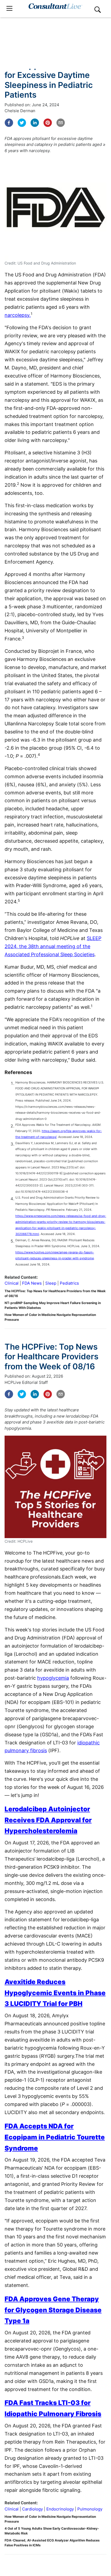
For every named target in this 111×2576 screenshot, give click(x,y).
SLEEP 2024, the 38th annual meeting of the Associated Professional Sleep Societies (53, 946)
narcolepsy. (18, 315)
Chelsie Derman (20, 111)
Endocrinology (60, 2509)
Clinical (12, 1283)
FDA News (32, 1283)
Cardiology (32, 2509)
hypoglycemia (53, 1678)
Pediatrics (69, 1283)
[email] (61, 123)
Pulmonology (90, 2509)
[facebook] (9, 123)
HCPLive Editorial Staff (26, 1382)
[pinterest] (48, 123)
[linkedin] (35, 123)
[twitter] (22, 123)
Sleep (51, 1283)
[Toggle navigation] (9, 8)
